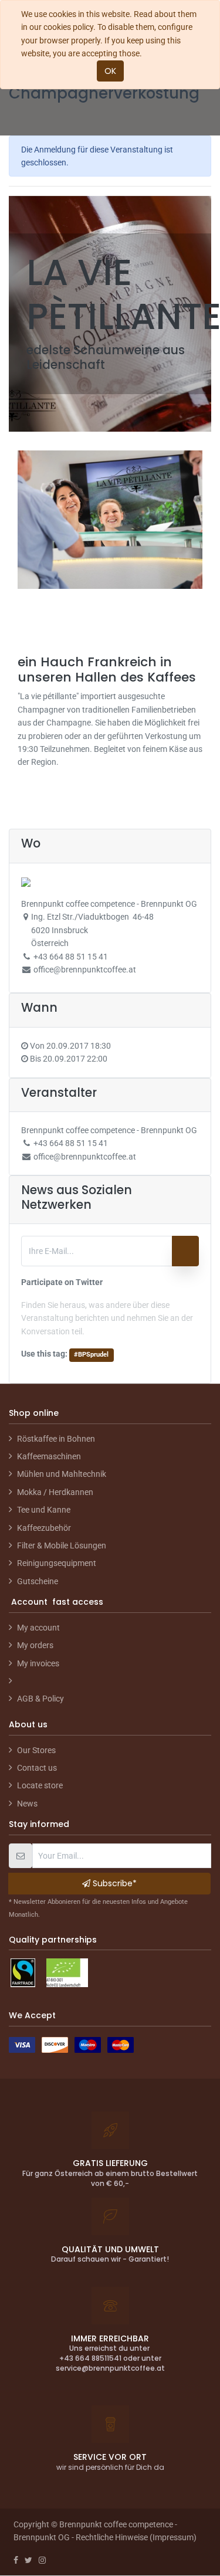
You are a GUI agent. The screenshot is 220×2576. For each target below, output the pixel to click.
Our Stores (36, 1750)
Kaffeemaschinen (49, 1456)
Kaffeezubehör (44, 1528)
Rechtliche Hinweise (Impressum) (136, 2537)
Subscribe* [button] (114, 1883)
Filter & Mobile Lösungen (62, 1545)
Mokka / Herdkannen (55, 1492)
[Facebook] (16, 2560)
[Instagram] (42, 2560)
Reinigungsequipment (57, 1563)
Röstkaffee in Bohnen (56, 1439)
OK (110, 71)
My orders (35, 1645)
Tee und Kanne (44, 1510)
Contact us (37, 1768)
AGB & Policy (40, 1699)
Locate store (40, 1785)
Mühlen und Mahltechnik (62, 1474)
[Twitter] (28, 2560)
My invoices (38, 1663)
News (27, 1804)
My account (38, 1628)
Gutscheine (38, 1581)
